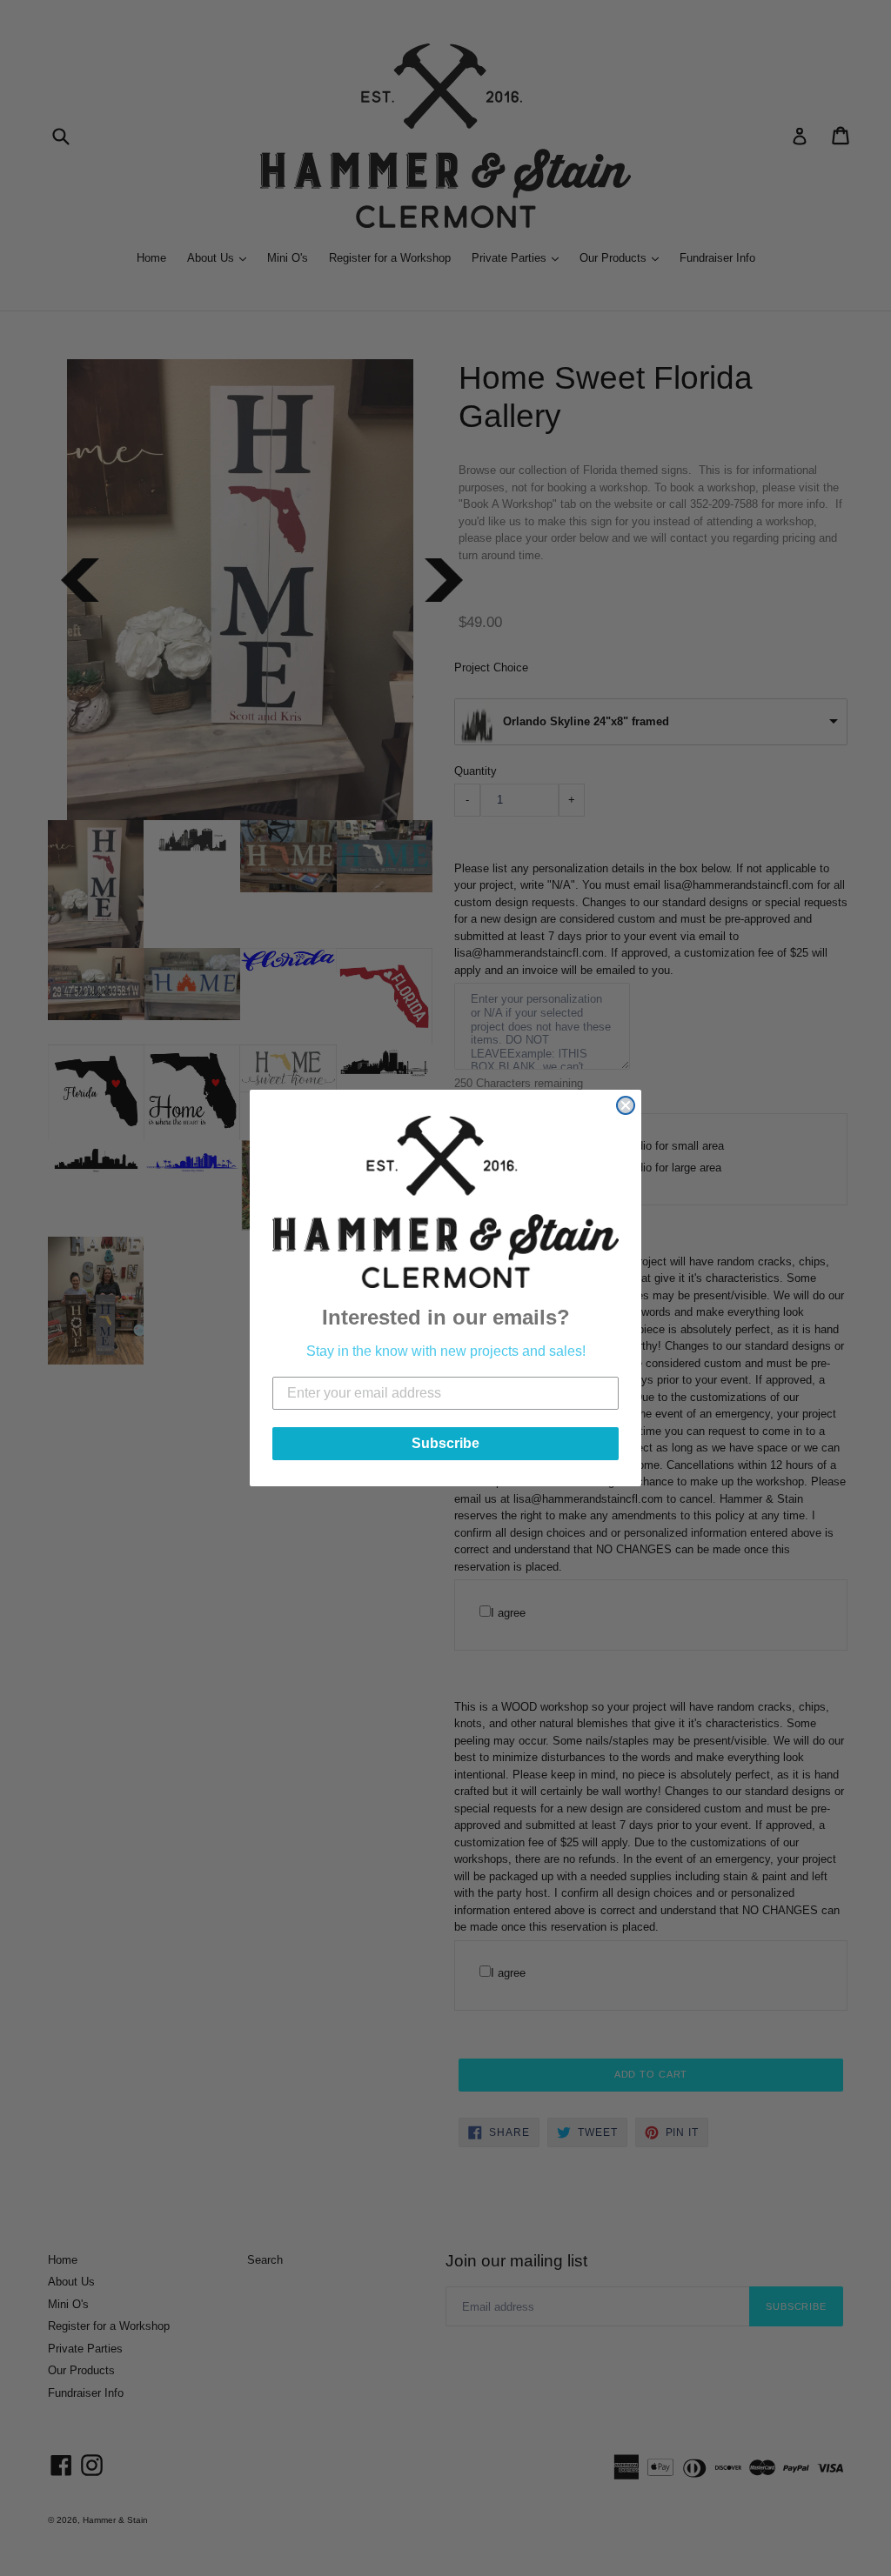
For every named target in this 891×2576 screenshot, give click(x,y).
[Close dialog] (626, 1105)
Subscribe (445, 1443)
